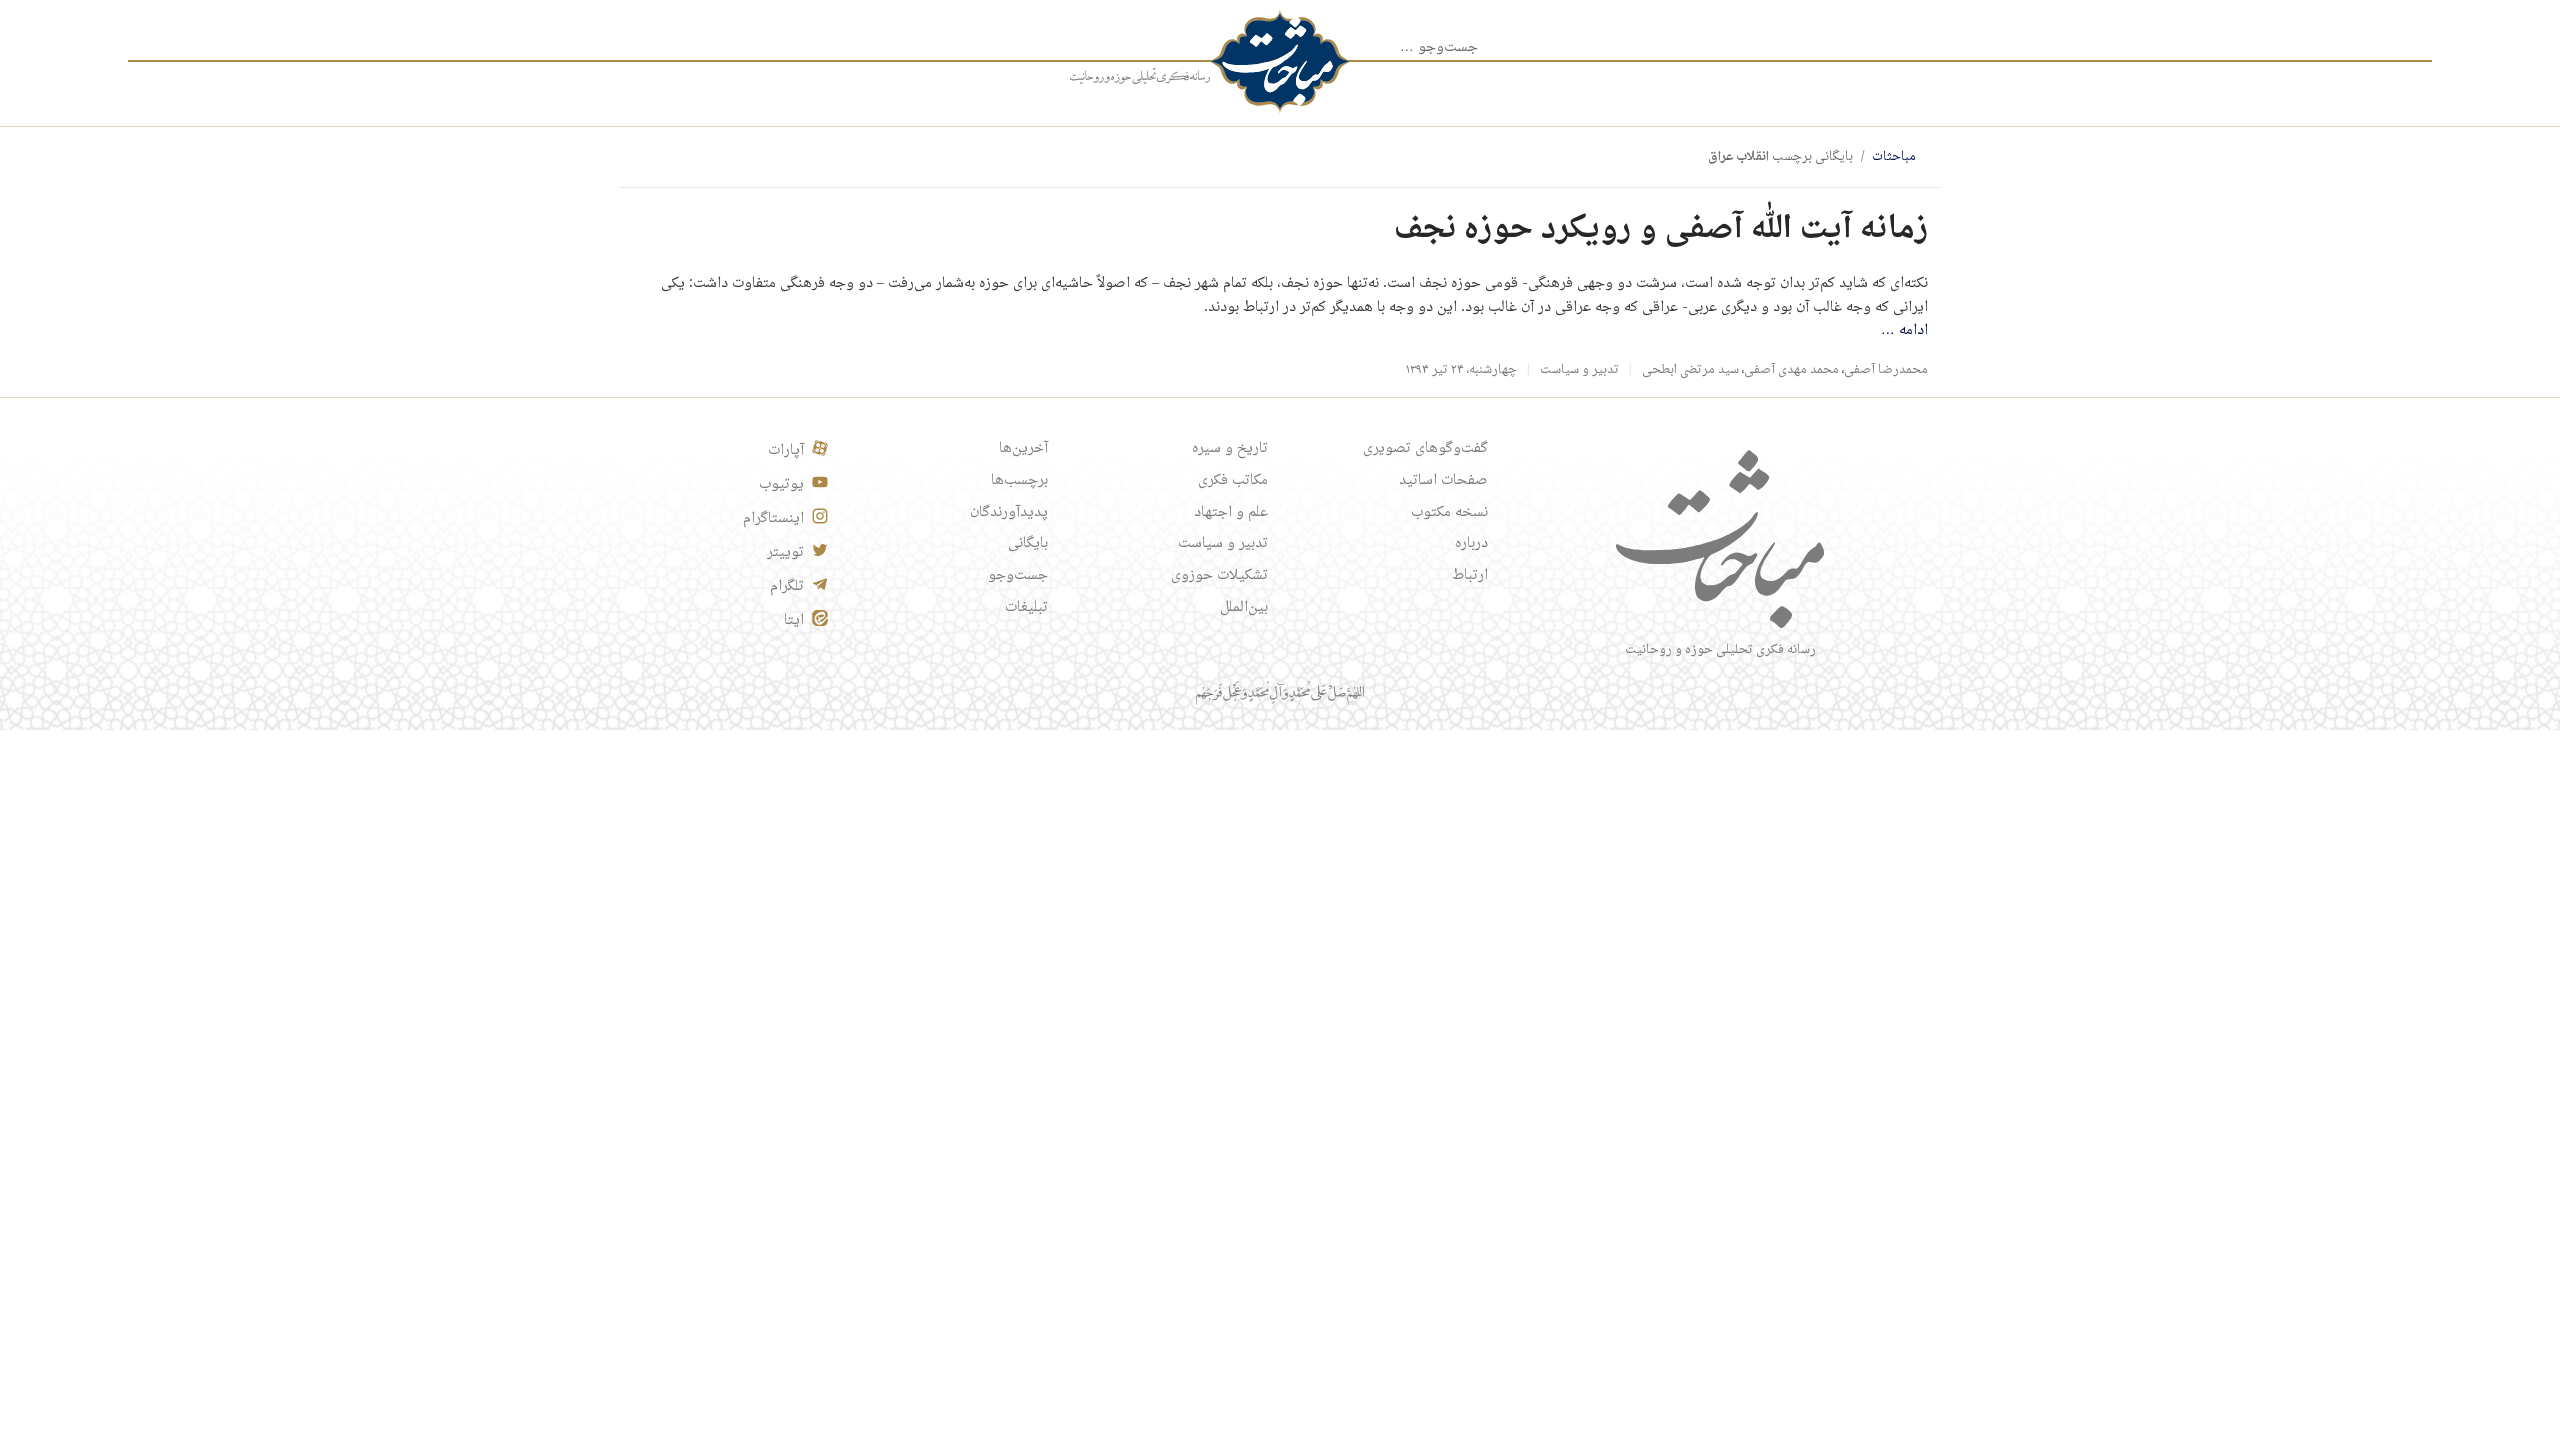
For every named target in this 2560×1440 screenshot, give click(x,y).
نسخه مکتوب (1449, 513)
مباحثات (1894, 157)
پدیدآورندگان (1009, 513)
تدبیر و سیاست (1579, 370)
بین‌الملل (1244, 608)
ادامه (1904, 331)
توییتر (785, 553)
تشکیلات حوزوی (1219, 576)
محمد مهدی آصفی (1791, 370)
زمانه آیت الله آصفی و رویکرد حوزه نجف (1661, 229)
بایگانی (1028, 544)
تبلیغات (1026, 608)
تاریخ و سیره (1230, 449)
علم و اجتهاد (1231, 513)
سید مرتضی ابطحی (1690, 370)
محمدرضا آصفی (1886, 370)
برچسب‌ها (1019, 481)
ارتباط (1470, 576)
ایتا (794, 621)
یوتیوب (781, 485)
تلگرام (787, 587)
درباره (1471, 544)
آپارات (786, 451)
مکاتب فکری (1233, 481)
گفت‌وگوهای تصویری (1425, 449)
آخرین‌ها (1023, 449)
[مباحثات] (1280, 61)
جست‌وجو (1018, 576)
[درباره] (1140, 77)
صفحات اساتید (1443, 481)
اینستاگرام (773, 519)
